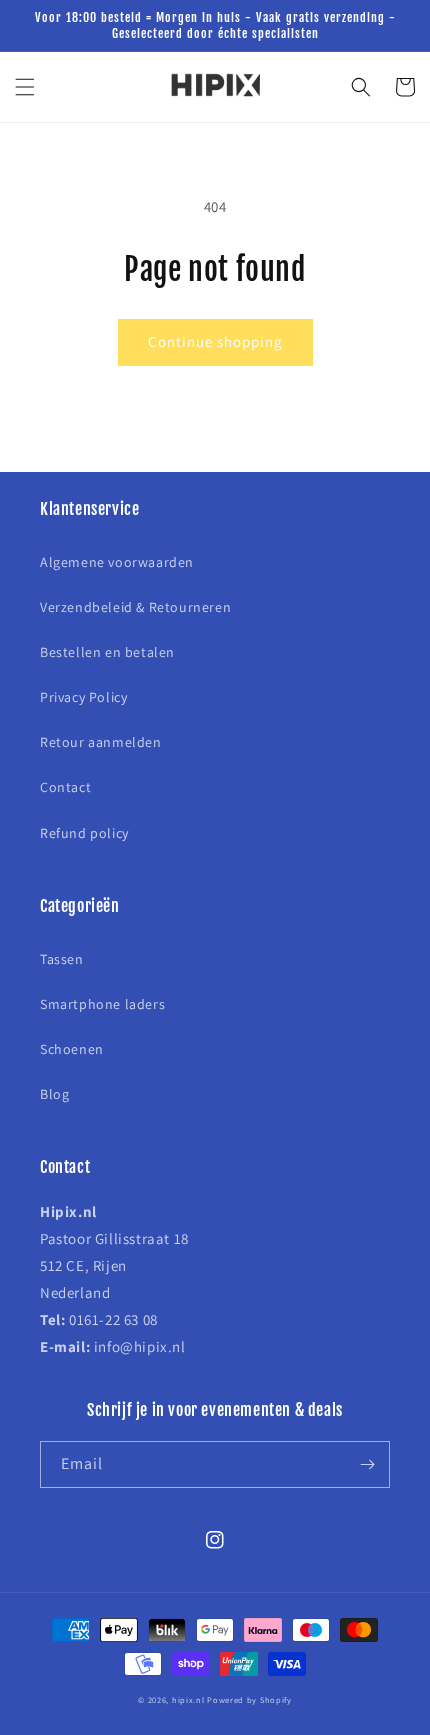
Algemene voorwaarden (117, 562)
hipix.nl (188, 1699)
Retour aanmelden (101, 742)
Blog (54, 1094)
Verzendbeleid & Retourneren (135, 607)
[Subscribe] (367, 1464)
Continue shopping (215, 341)
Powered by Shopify (249, 1699)
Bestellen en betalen (107, 652)
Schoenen (72, 1049)
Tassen (62, 959)
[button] (25, 87)
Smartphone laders (102, 1004)
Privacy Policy (83, 697)
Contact (65, 787)
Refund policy (84, 833)
